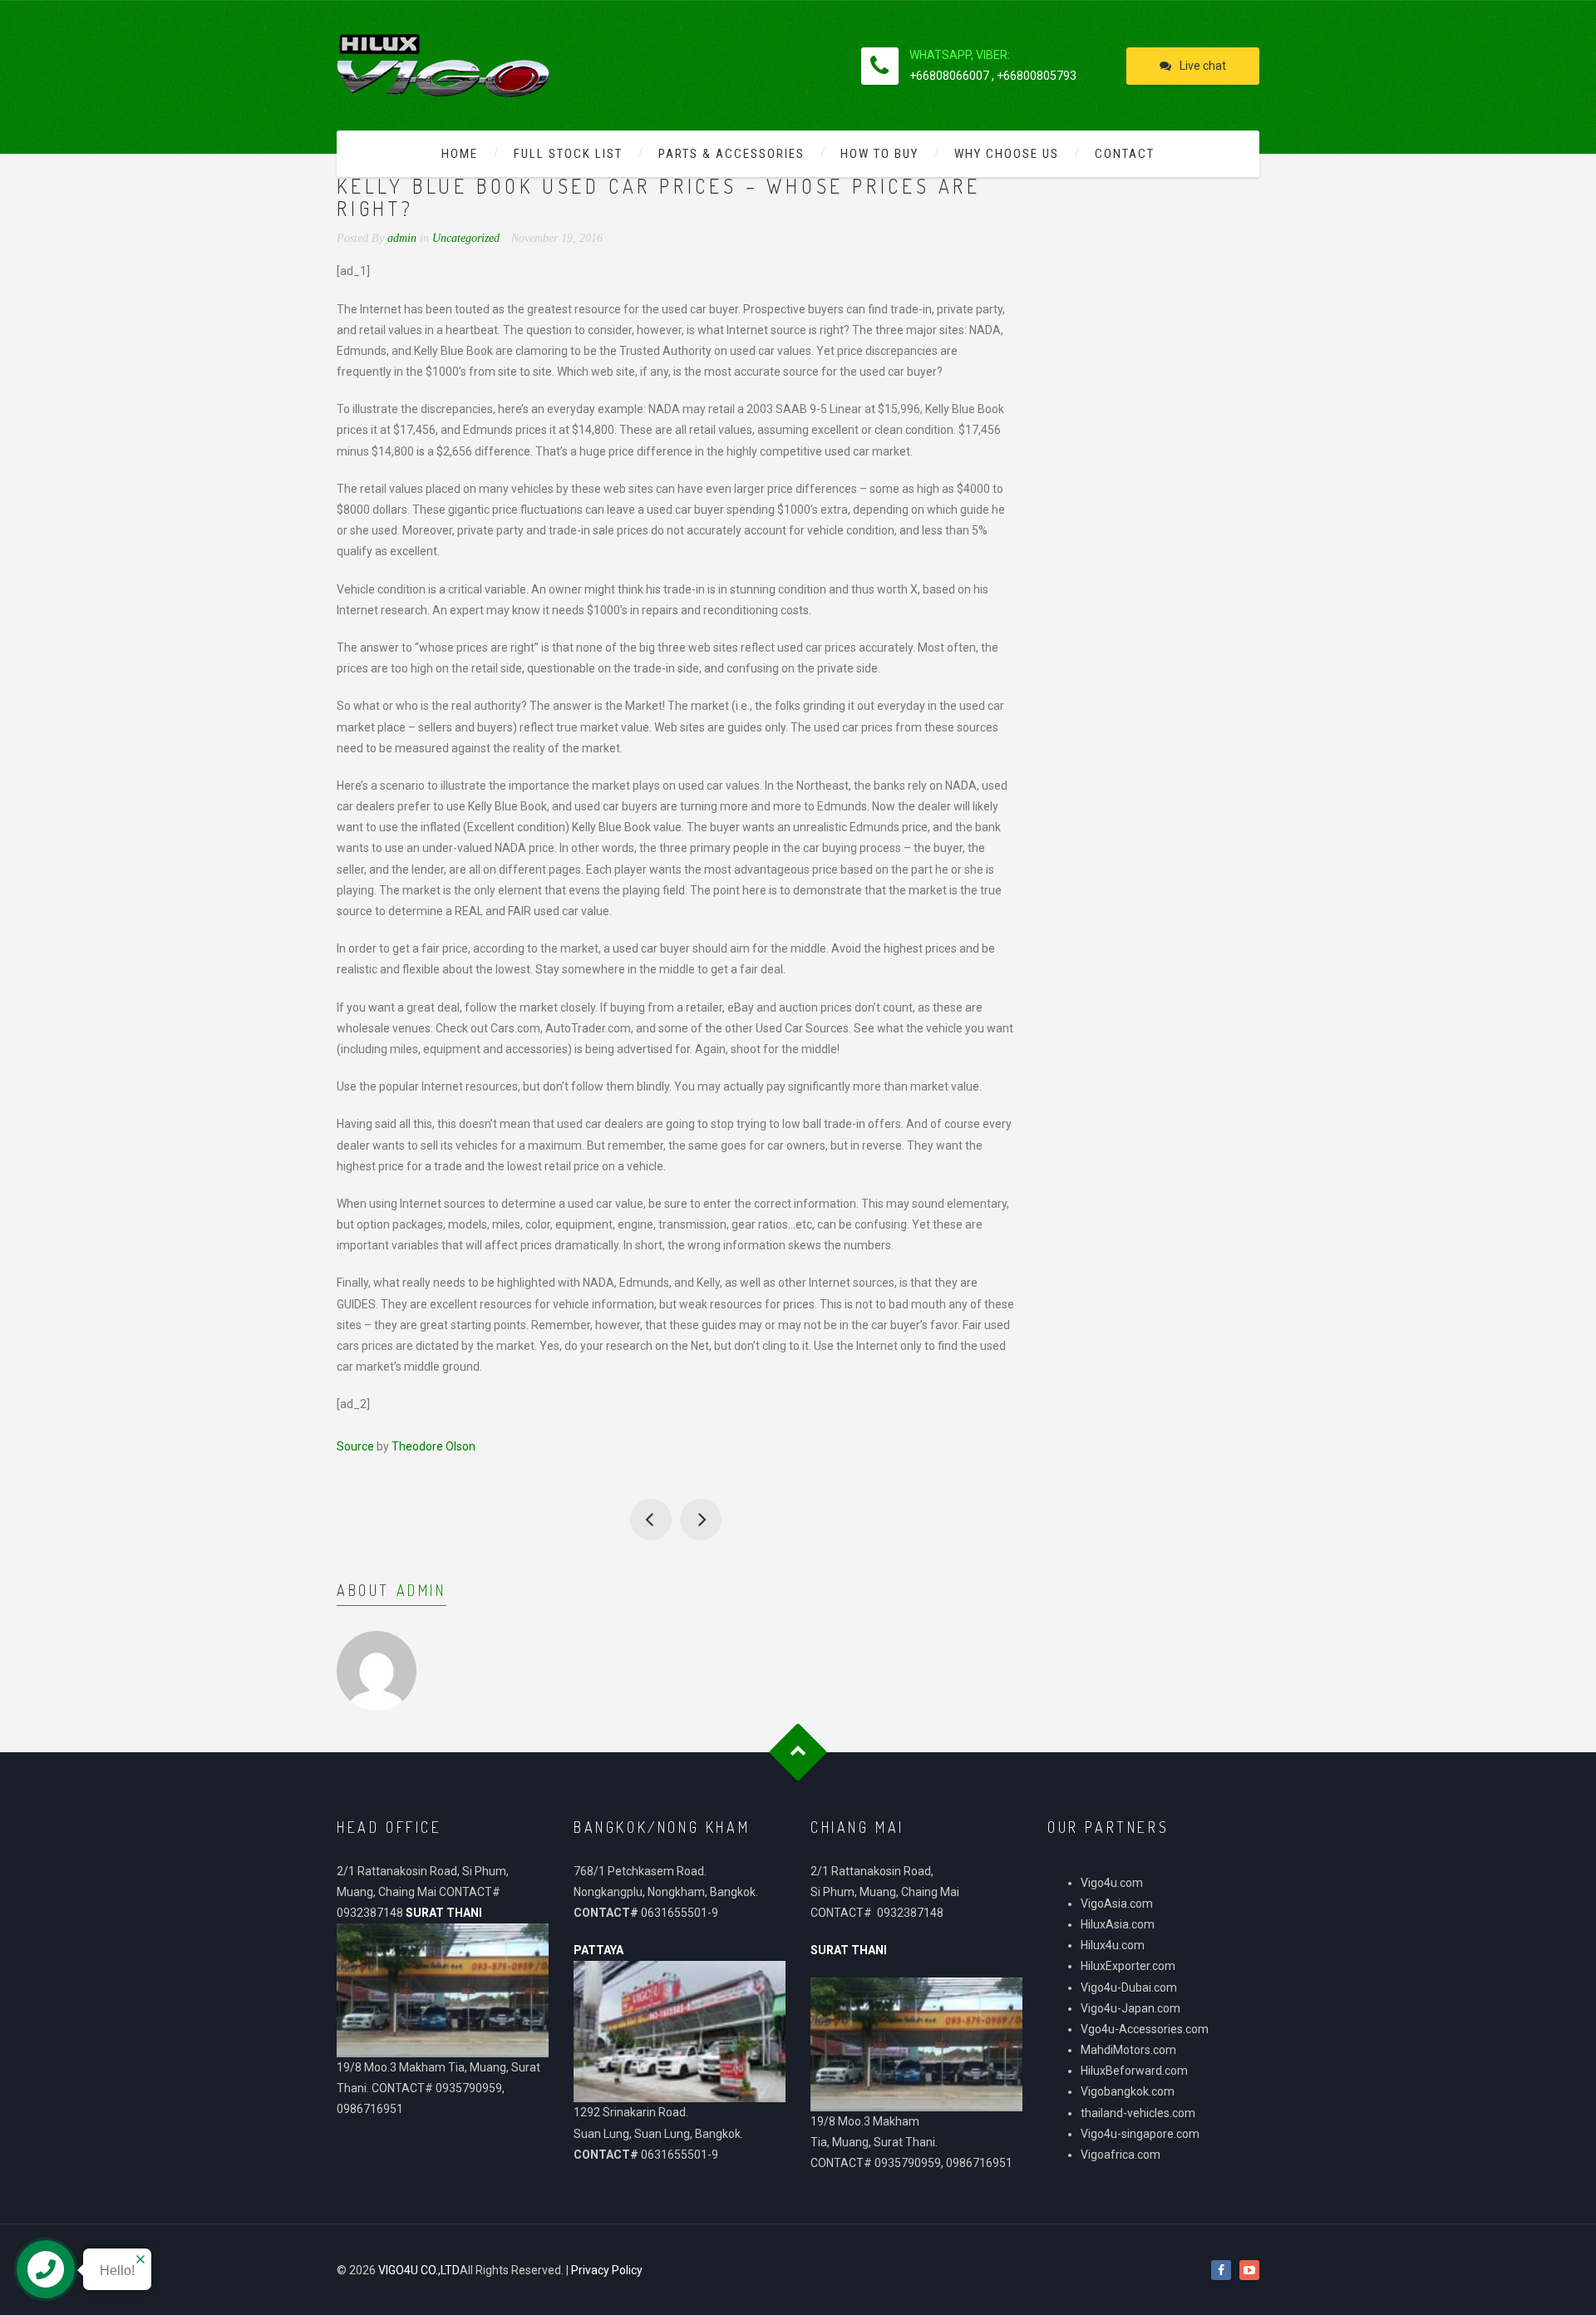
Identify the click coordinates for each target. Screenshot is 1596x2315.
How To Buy (879, 154)
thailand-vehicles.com (1139, 2113)
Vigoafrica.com (1121, 2155)
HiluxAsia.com (1118, 1924)
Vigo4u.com (1112, 1883)
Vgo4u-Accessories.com (1145, 2029)
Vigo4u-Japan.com (1130, 2008)
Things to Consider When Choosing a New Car (701, 1520)
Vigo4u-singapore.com (1140, 2134)
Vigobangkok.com (1128, 2091)
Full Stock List (568, 154)
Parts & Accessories (731, 154)
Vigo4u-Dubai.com (1129, 1987)
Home (460, 154)
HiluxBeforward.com (1134, 2071)
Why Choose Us (1007, 154)
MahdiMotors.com (1128, 2050)
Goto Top (798, 1752)
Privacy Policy (607, 2270)
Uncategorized (466, 238)
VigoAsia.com (1117, 1904)
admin (421, 1590)
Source (355, 1446)
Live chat (1203, 66)
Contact (1125, 154)
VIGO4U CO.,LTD (419, 2270)
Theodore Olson (433, 1446)
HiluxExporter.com (1128, 1966)
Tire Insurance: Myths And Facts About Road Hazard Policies (651, 1520)
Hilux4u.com (1113, 1945)
